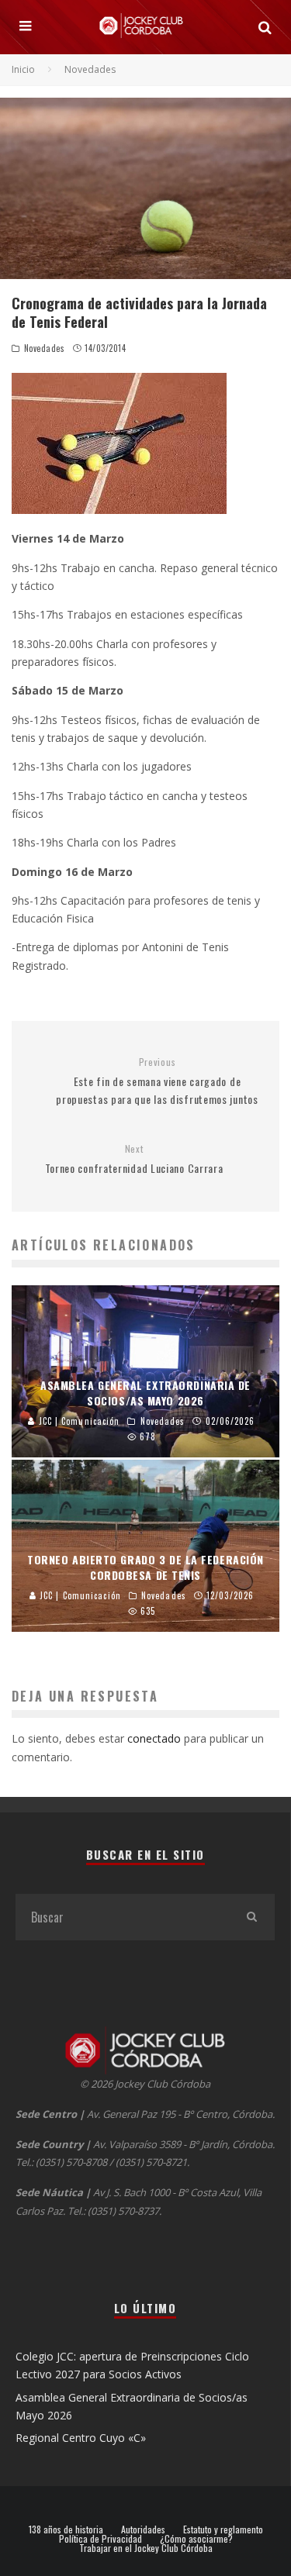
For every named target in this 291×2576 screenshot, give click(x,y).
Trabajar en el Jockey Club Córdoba (146, 2548)
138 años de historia (66, 2529)
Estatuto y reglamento (223, 2529)
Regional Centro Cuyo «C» (81, 2438)
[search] (251, 1917)
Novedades (45, 348)
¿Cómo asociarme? (196, 2539)
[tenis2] (145, 443)
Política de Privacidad (100, 2539)
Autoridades (143, 2529)
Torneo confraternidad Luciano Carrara (134, 1159)
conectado (154, 1738)
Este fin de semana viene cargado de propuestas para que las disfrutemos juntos (157, 1081)
